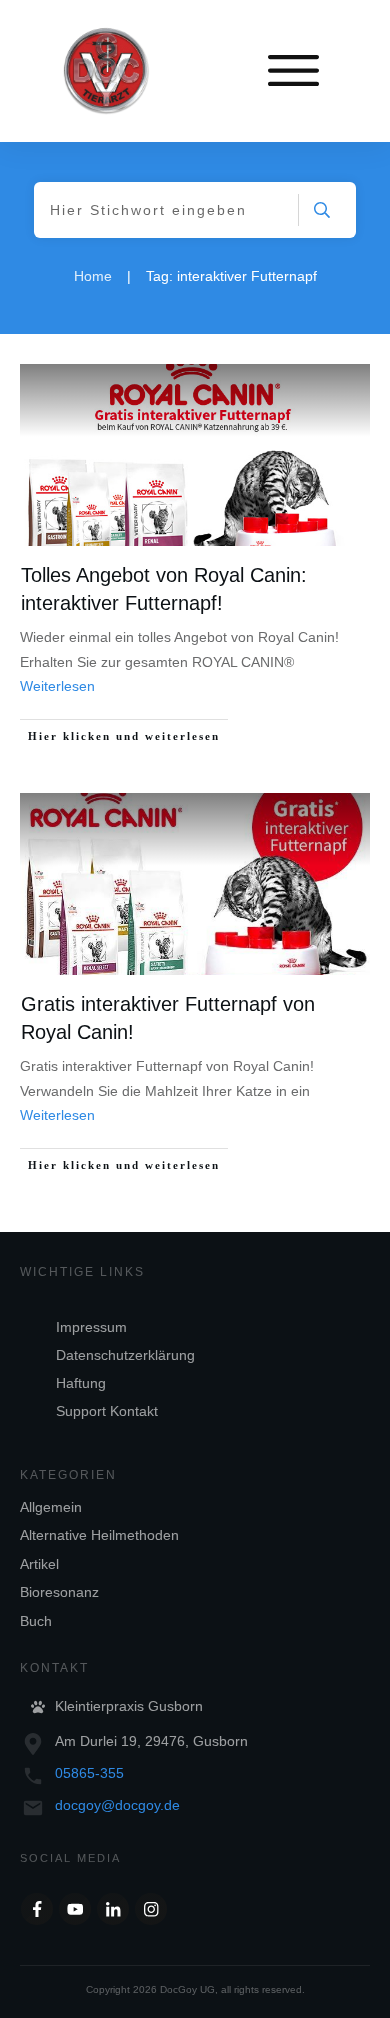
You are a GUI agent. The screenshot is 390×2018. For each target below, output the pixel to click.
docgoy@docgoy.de (117, 1805)
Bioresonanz (59, 1592)
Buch (36, 1621)
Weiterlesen (57, 686)
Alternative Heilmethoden (99, 1535)
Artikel (39, 1564)
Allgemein (51, 1507)
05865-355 (89, 1773)
